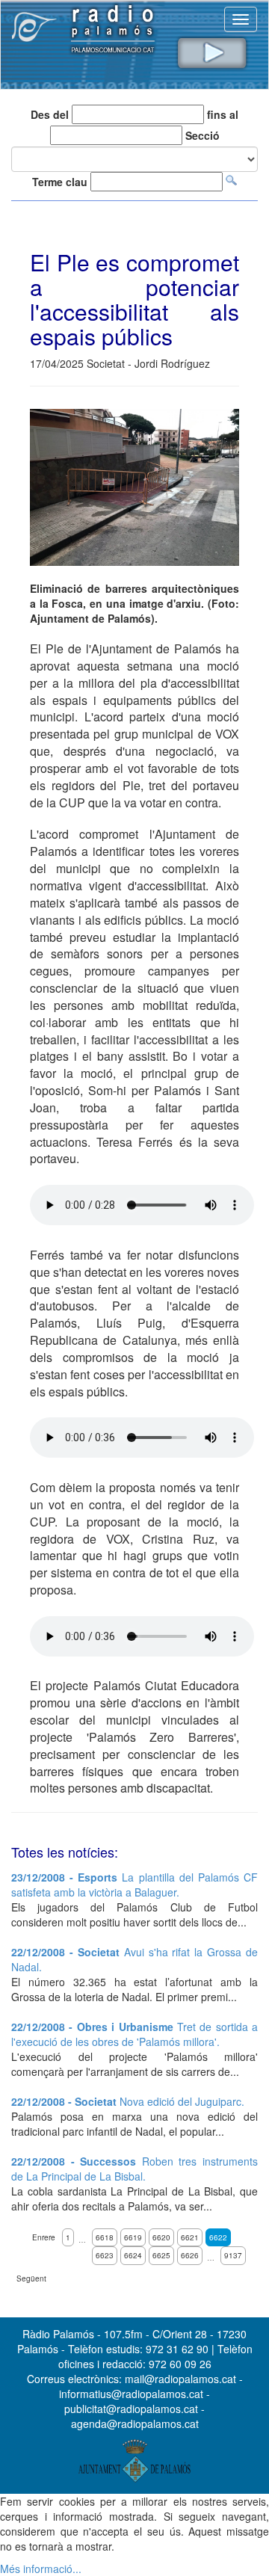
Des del (50, 114)
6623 (105, 2255)
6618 (105, 2237)
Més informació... (41, 2569)
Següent (31, 2278)
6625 (161, 2255)
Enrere (44, 2237)
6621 (190, 2237)
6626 (190, 2255)
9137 (233, 2255)
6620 (161, 2237)
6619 (133, 2237)
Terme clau (60, 182)
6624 (133, 2255)
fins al (223, 114)
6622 (218, 2237)
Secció (202, 135)
